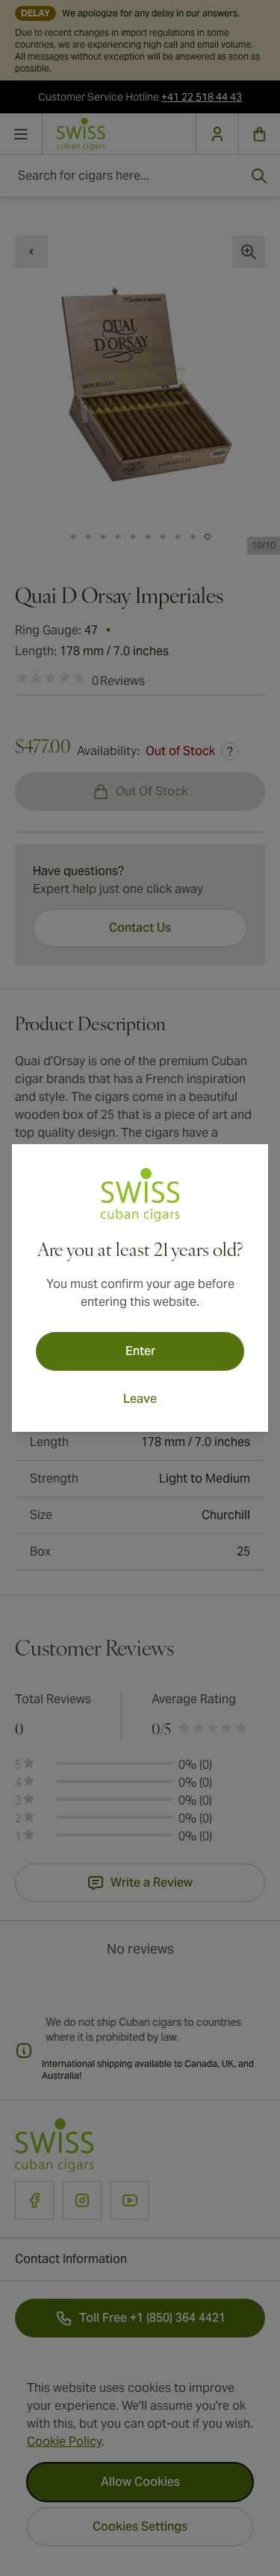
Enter (140, 1351)
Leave (140, 1399)
